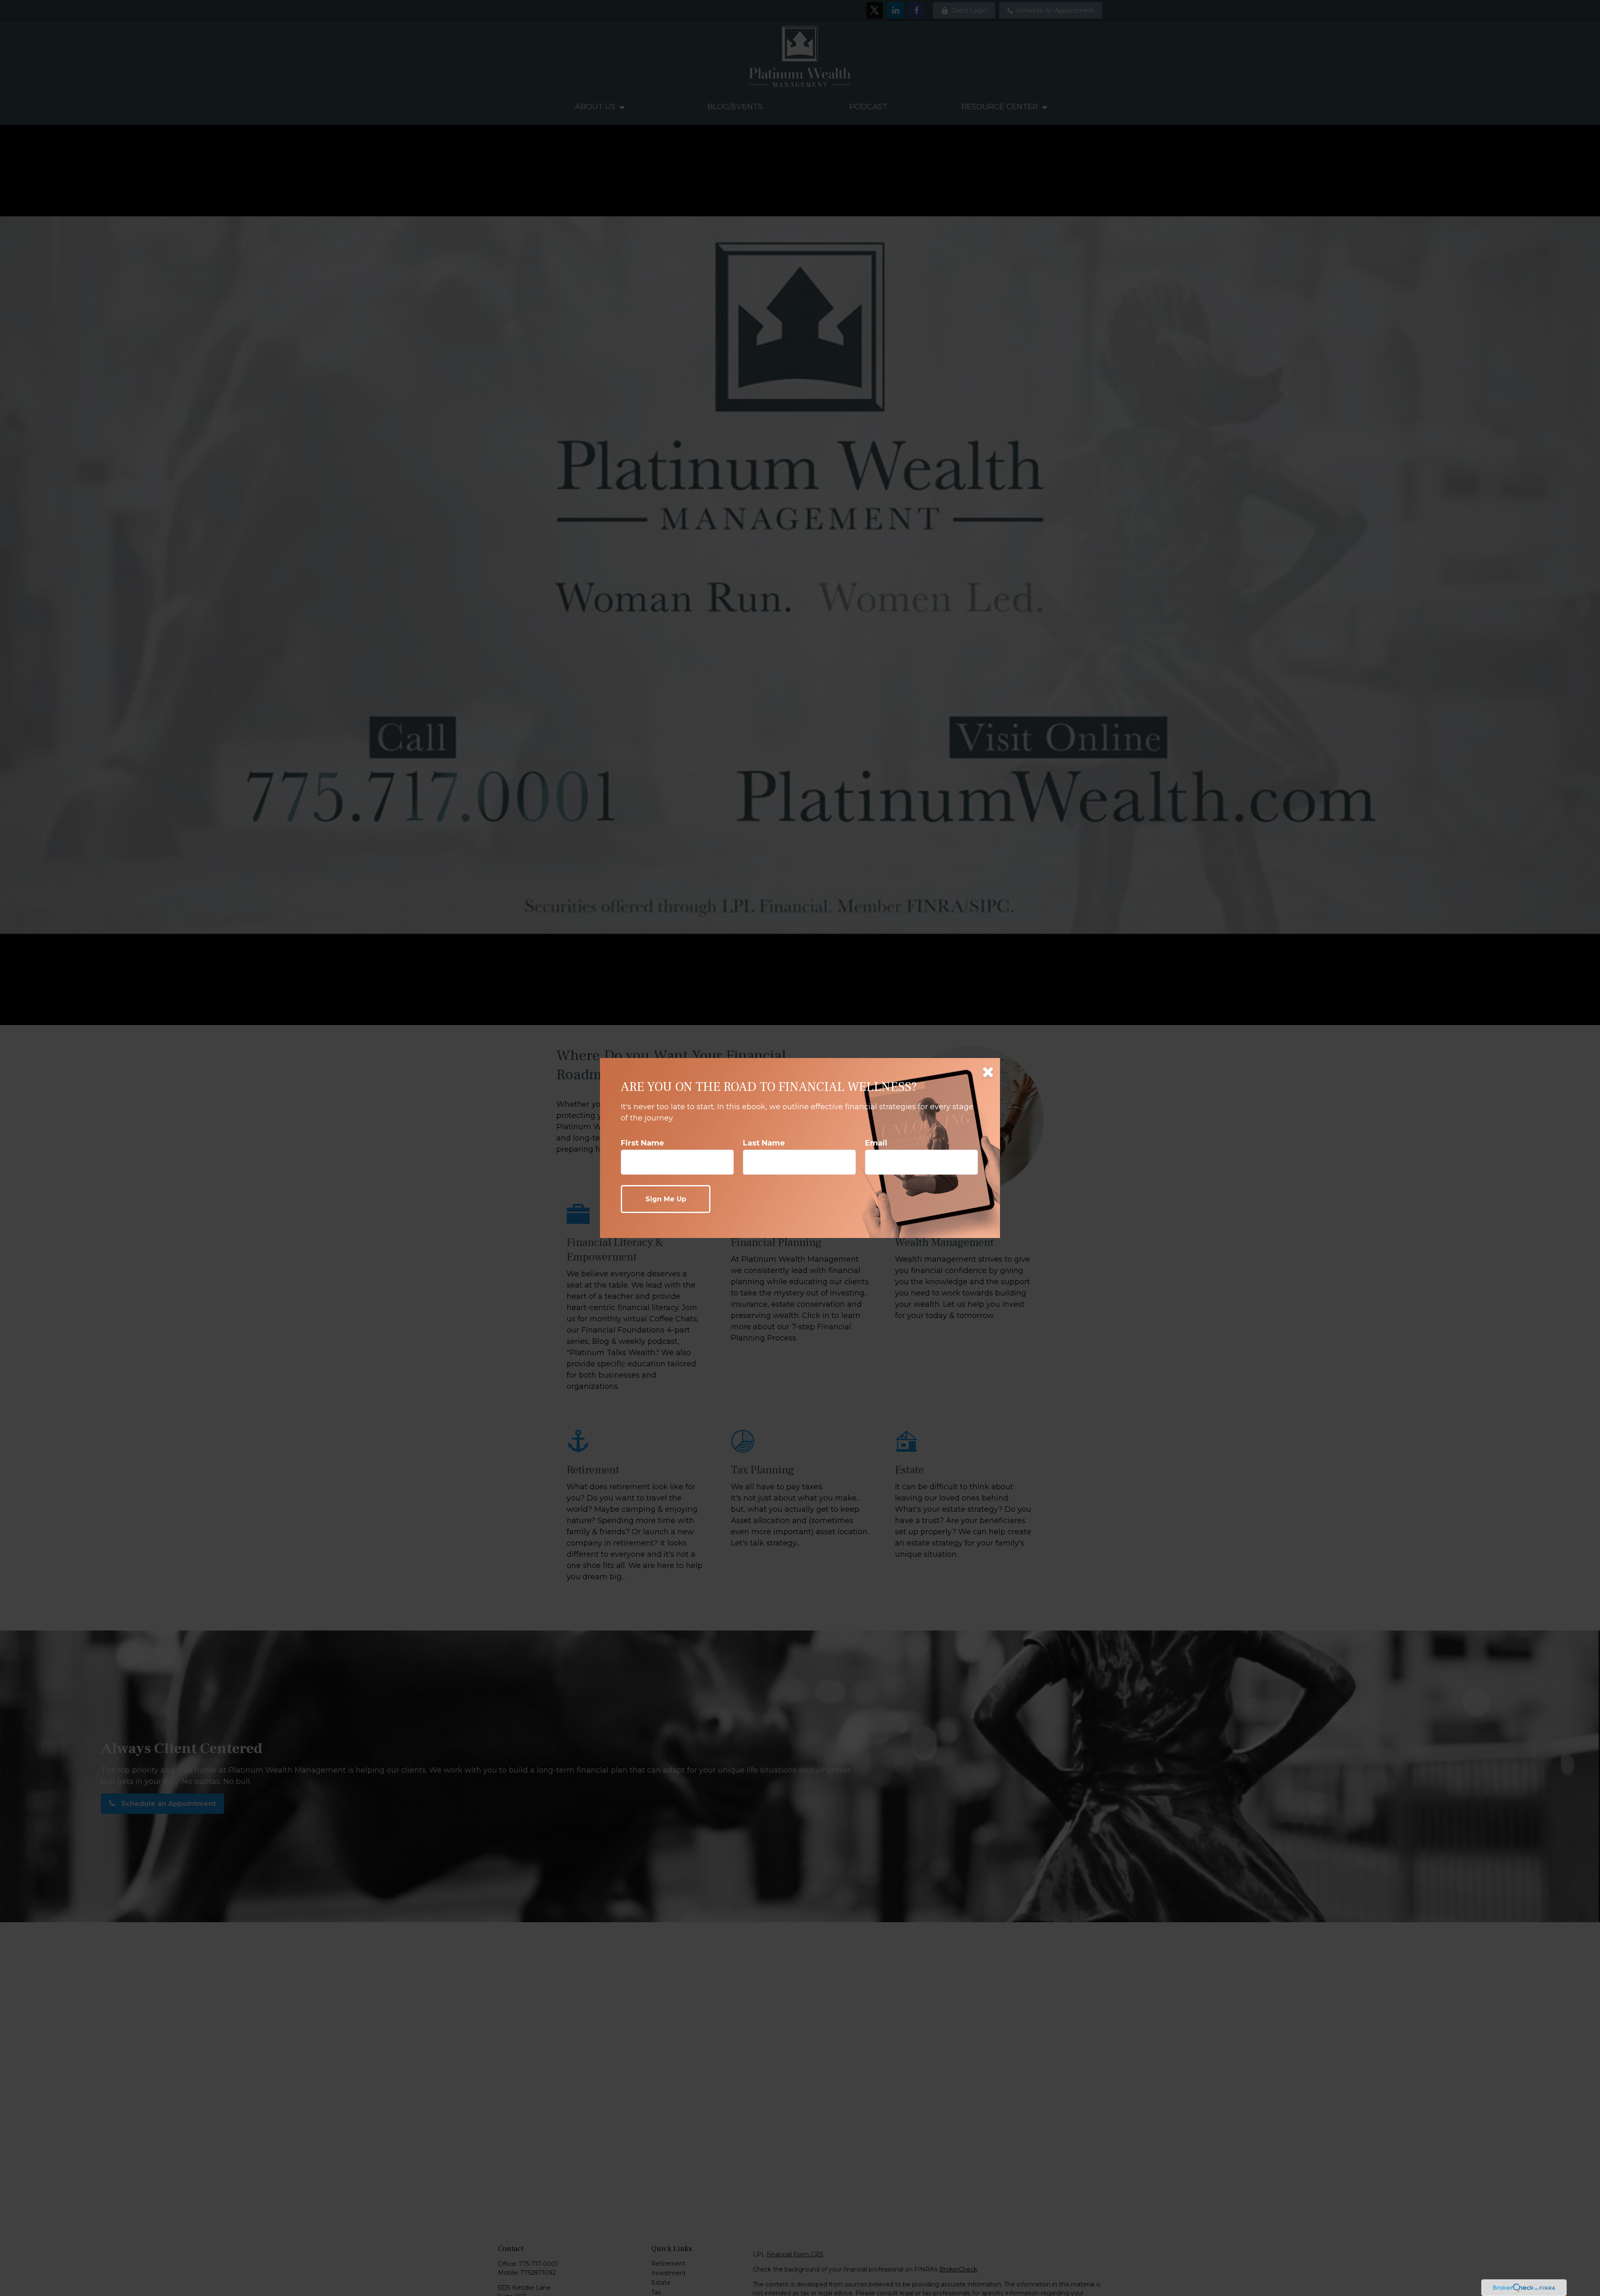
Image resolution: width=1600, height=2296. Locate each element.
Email (876, 1143)
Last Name (764, 1143)
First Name (642, 1143)
